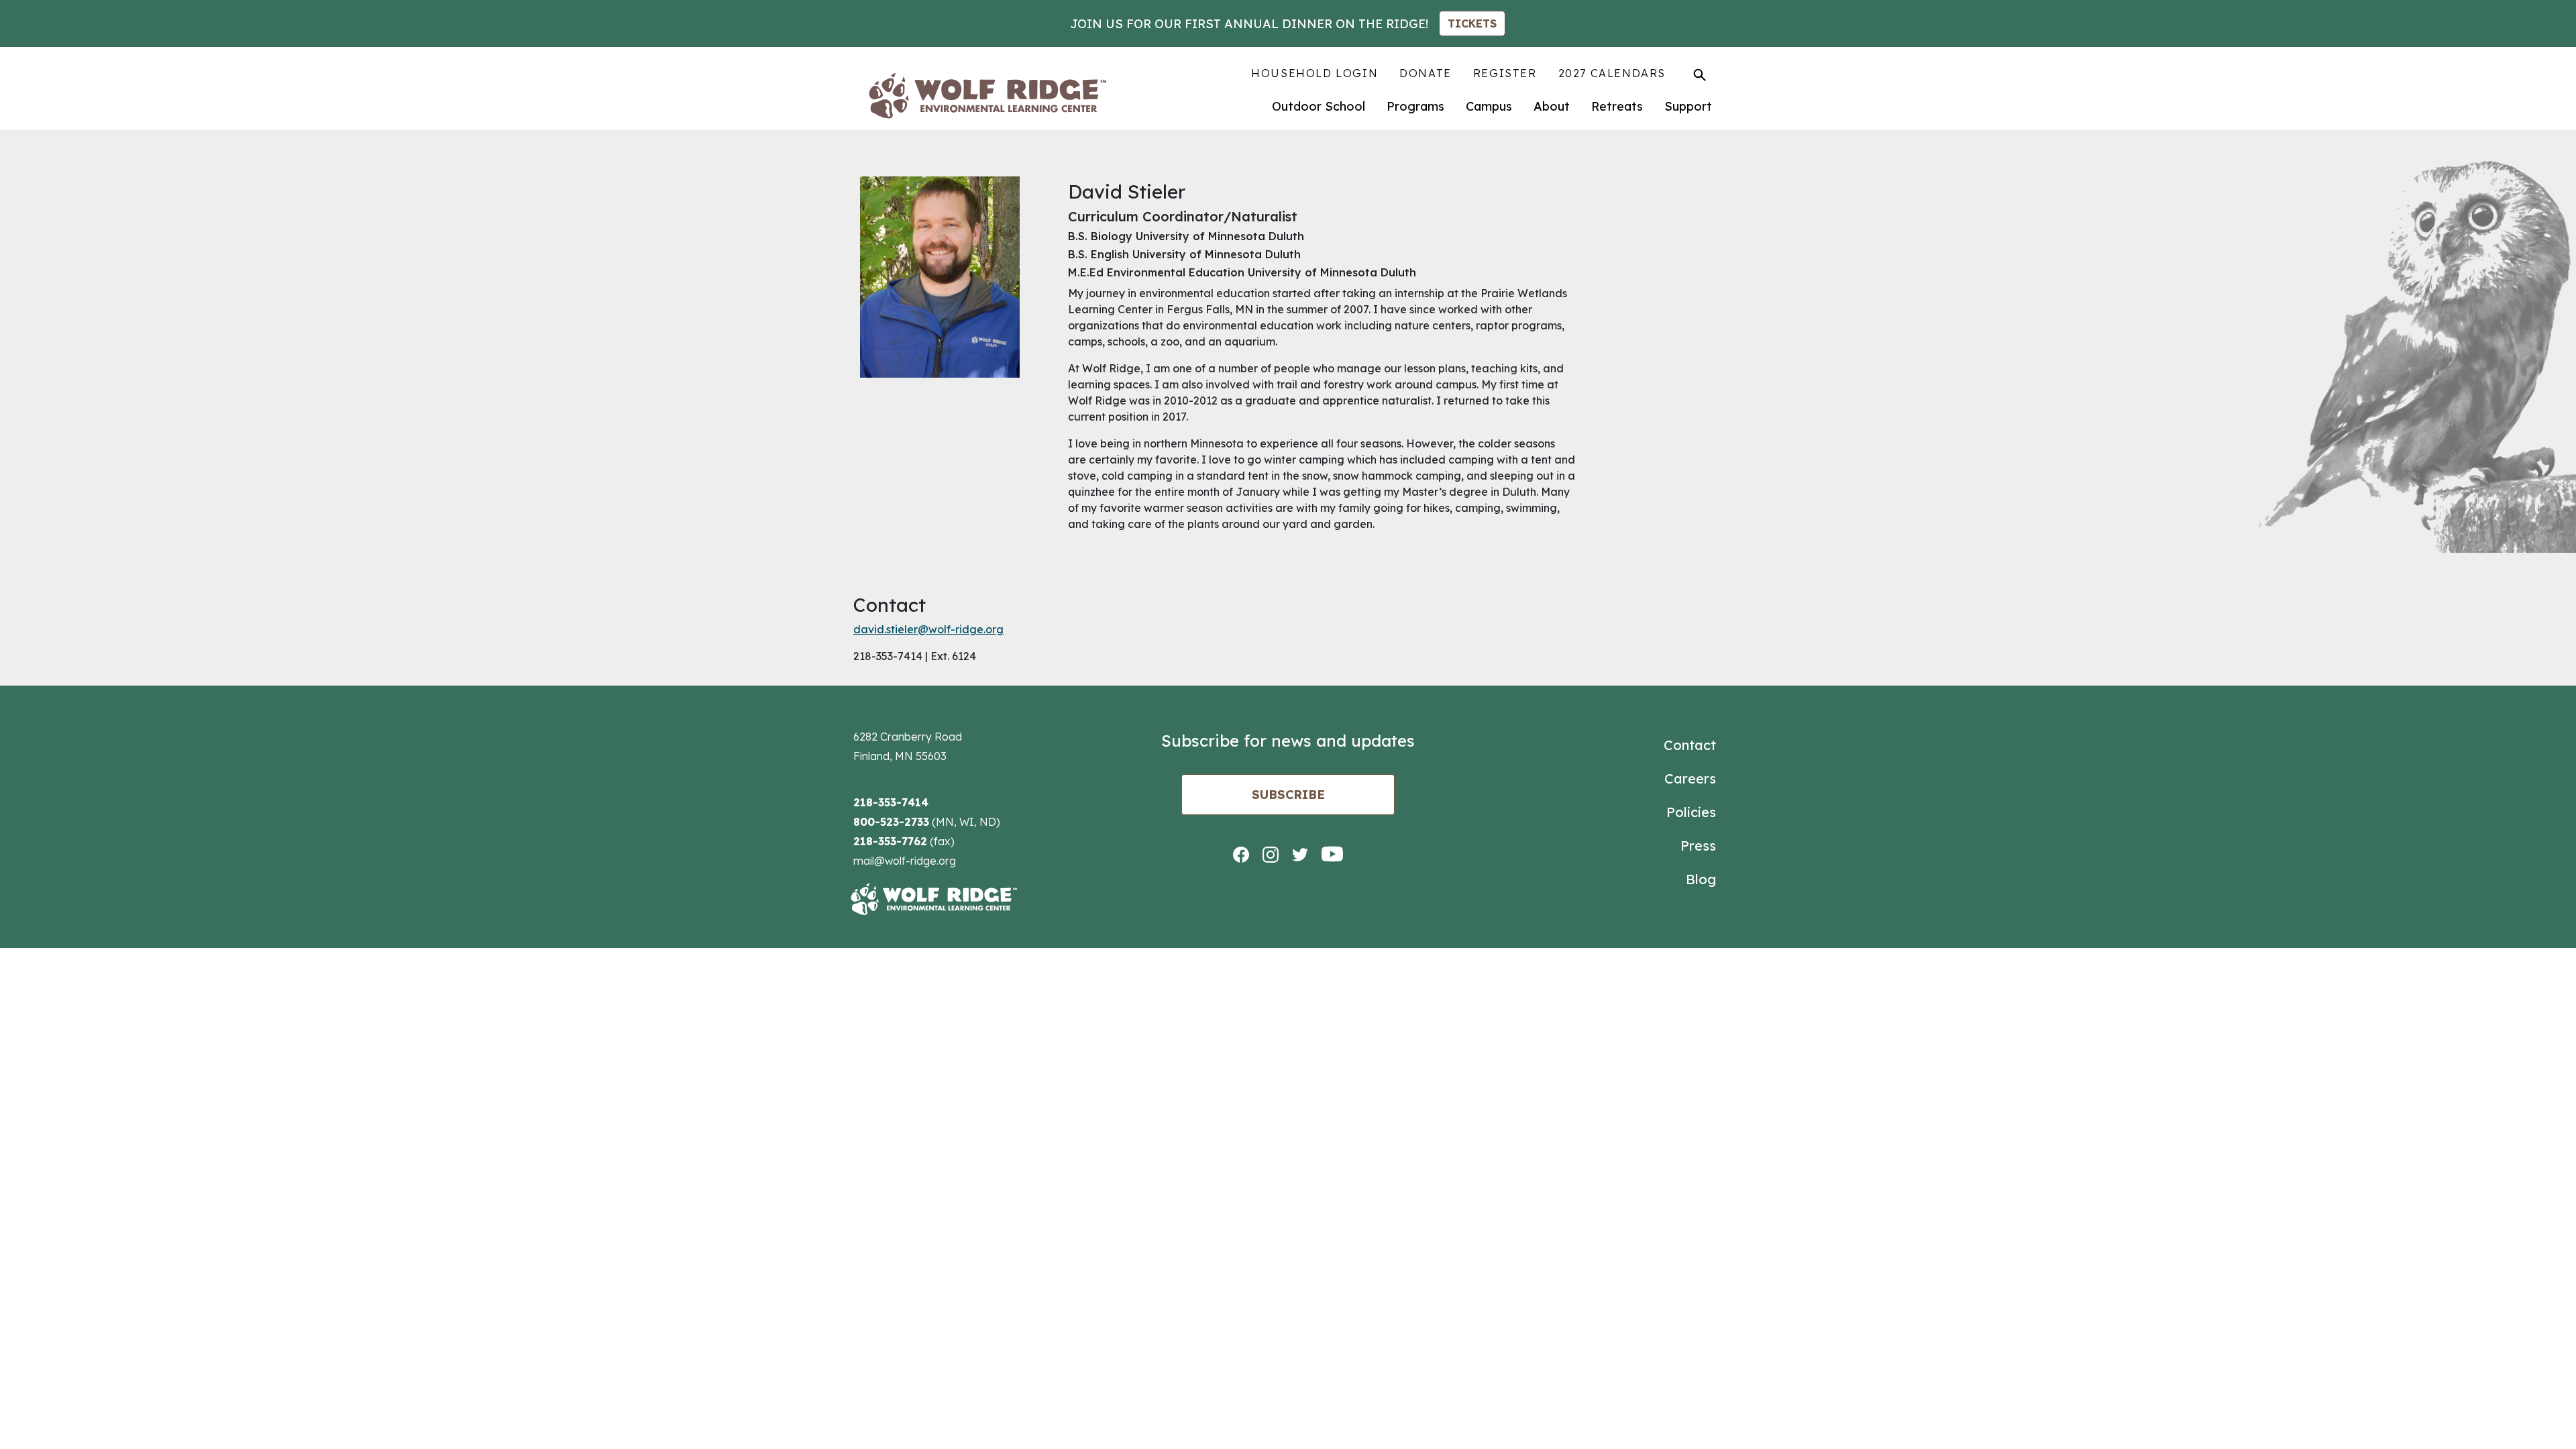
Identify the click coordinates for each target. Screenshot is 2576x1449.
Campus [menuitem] (1489, 106)
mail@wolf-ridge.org (905, 861)
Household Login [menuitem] (1314, 73)
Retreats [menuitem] (1617, 106)
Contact (1690, 745)
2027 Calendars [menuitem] (1612, 73)
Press (1698, 846)
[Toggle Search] (1700, 74)
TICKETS (1472, 23)
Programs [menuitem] (1415, 106)
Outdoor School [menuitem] (1319, 106)
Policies (1691, 812)
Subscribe (1288, 795)
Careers (1690, 779)
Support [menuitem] (1688, 106)
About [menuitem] (1552, 106)
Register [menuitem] (1505, 73)
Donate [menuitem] (1426, 73)
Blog (1701, 879)
